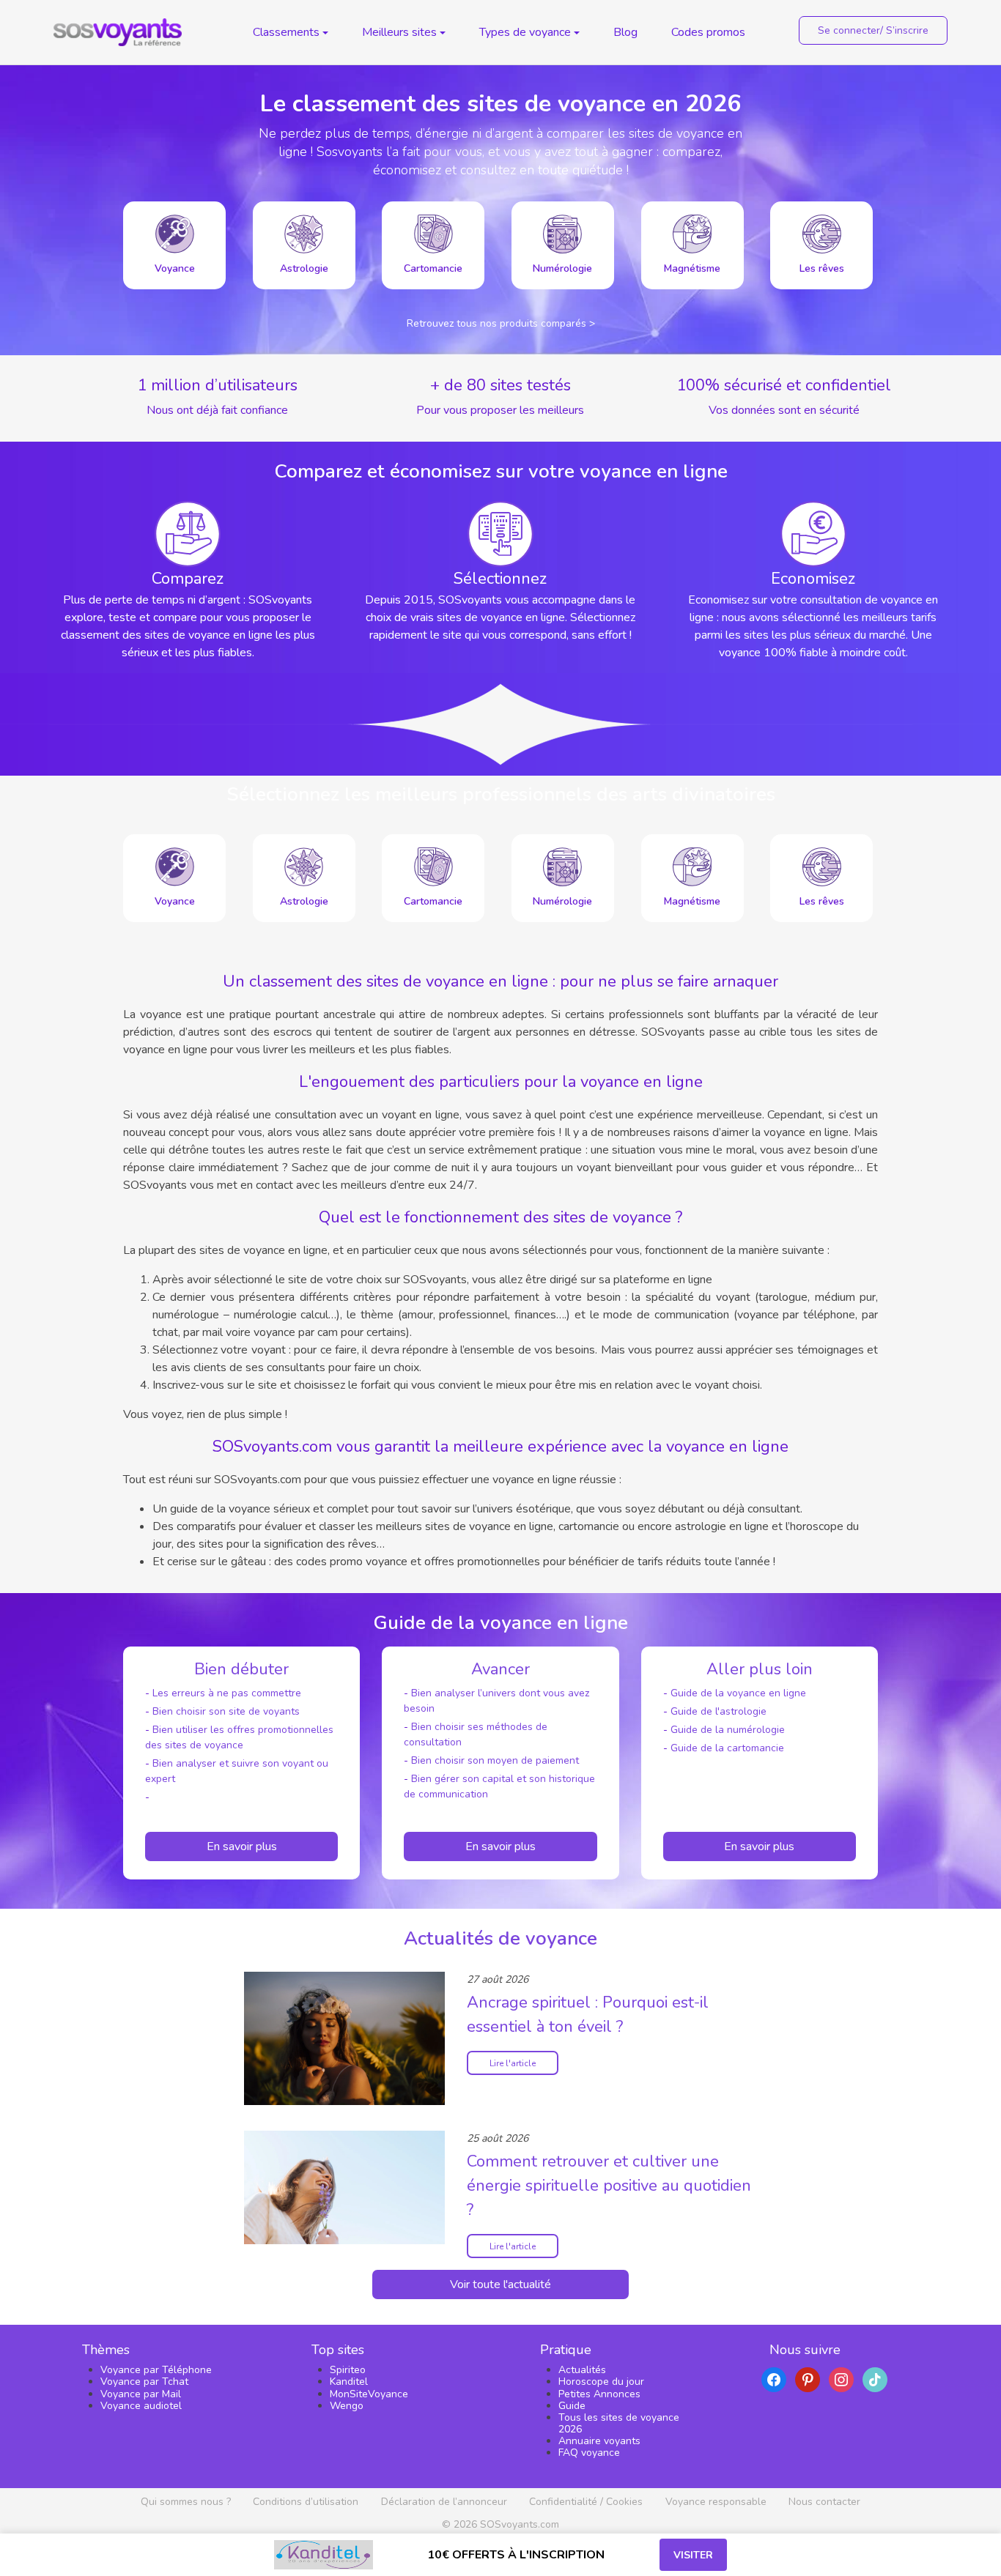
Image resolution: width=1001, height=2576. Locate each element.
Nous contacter (824, 2502)
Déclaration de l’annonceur (444, 2502)
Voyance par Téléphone (156, 2370)
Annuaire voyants (599, 2441)
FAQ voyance (589, 2453)
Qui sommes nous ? (186, 2502)
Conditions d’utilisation (306, 2502)
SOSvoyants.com (520, 2524)
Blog (625, 32)
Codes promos (708, 32)
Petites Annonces (599, 2394)
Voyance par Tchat (144, 2382)
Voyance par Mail (141, 2394)
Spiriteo (348, 2370)
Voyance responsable (716, 2502)
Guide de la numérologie (728, 1730)
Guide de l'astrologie (719, 1711)
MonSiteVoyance (369, 2394)
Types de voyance (525, 32)
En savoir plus (242, 1846)
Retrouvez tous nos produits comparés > (501, 323)
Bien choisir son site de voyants (226, 1711)
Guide (572, 2406)
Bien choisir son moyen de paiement (495, 1760)
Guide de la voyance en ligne (738, 1693)
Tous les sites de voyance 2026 (619, 2423)
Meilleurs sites (399, 32)
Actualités (582, 2370)
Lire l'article (513, 2063)
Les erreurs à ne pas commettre (227, 1693)
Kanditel (349, 2382)
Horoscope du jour (601, 2382)
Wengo (347, 2406)
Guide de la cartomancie (727, 1748)
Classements (286, 32)
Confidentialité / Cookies (586, 2502)
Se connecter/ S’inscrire (873, 30)
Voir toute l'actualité (500, 2284)
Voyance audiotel (141, 2406)
